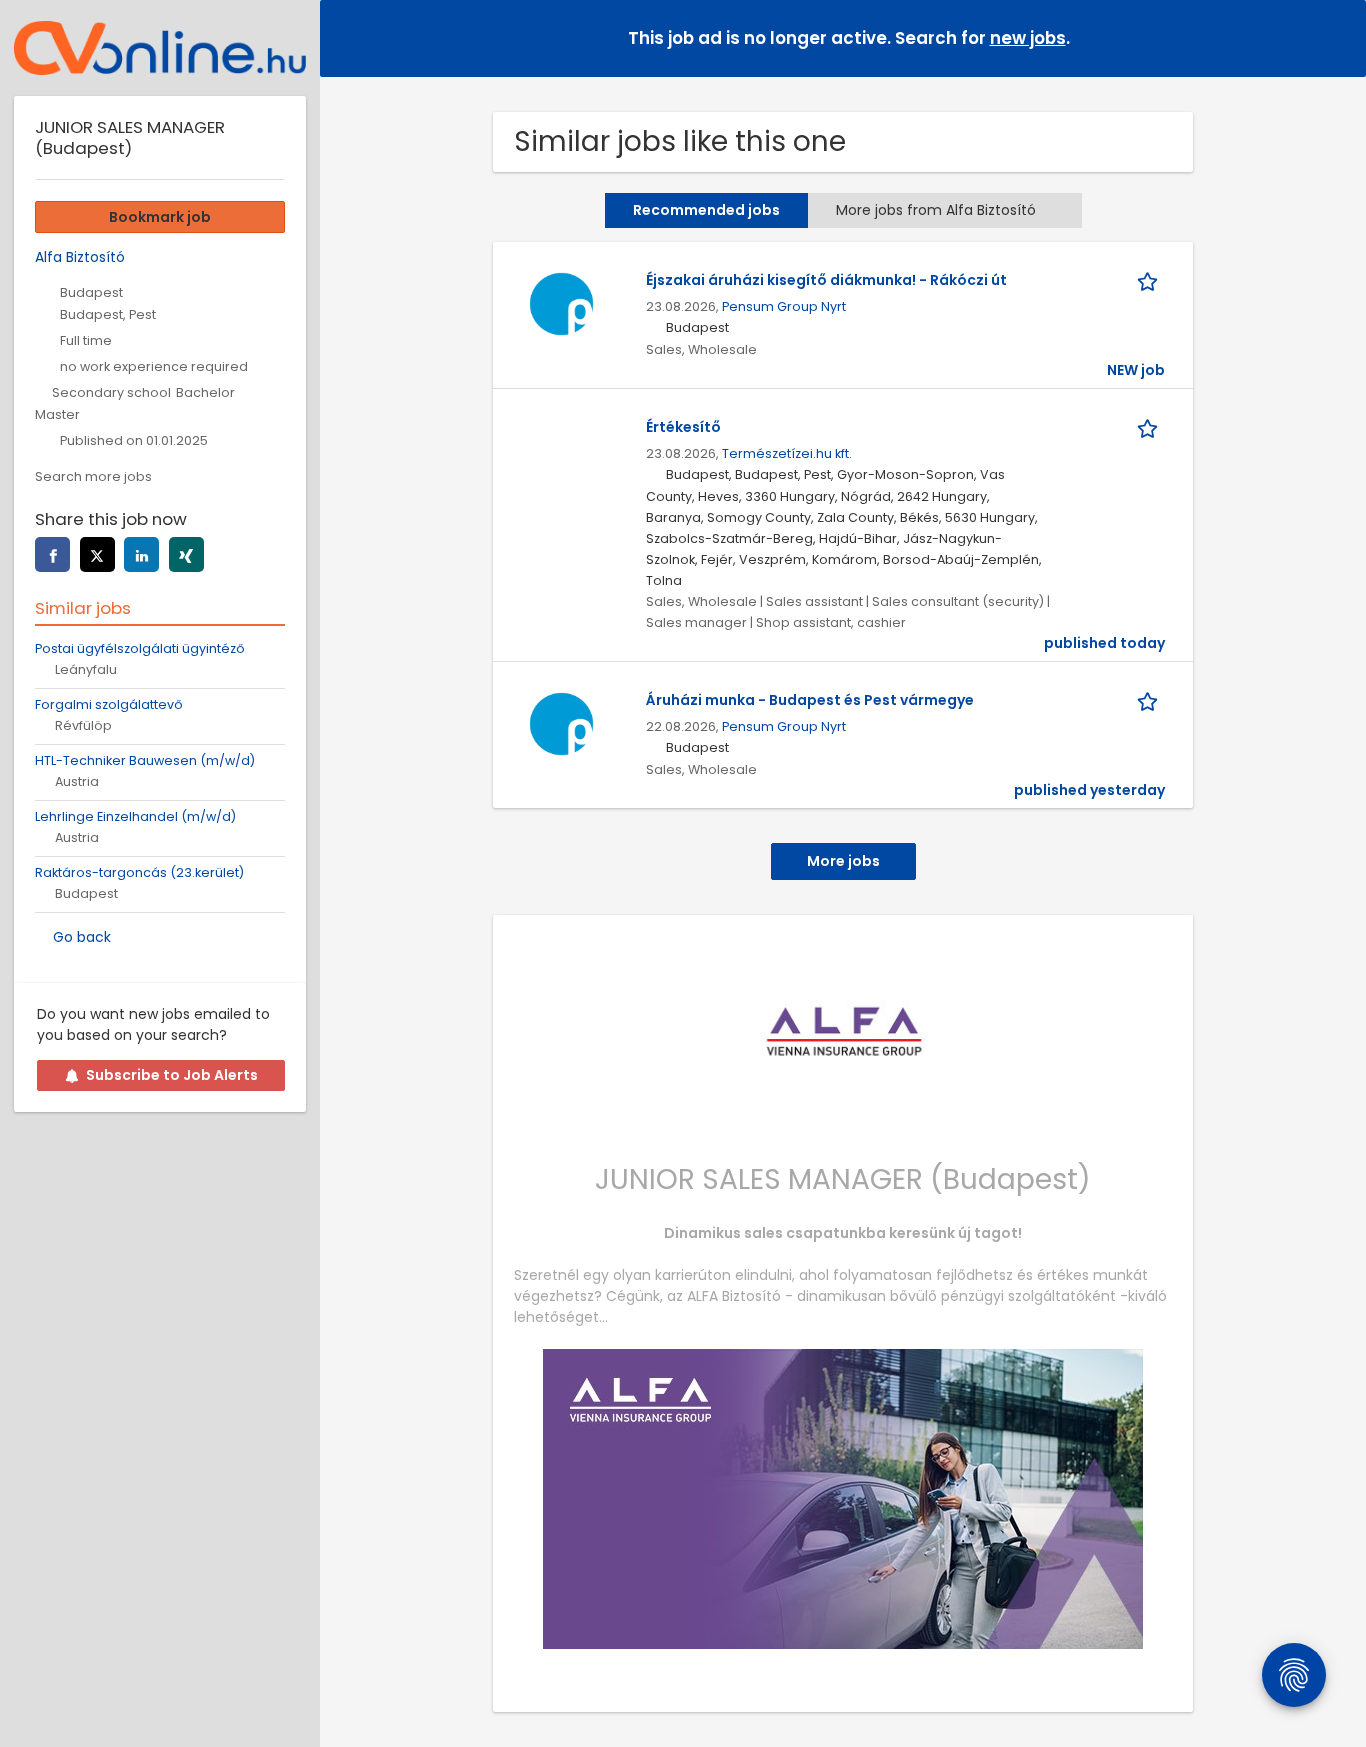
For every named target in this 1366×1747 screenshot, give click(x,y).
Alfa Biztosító (80, 257)
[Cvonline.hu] (160, 48)
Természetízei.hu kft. (787, 453)
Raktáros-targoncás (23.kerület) (139, 872)
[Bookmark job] (1151, 280)
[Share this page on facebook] (52, 554)
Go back (82, 937)
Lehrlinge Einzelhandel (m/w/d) (135, 816)
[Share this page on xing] (186, 554)
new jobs (1028, 38)
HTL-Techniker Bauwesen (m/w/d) (145, 760)
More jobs (843, 861)
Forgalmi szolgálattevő (109, 704)
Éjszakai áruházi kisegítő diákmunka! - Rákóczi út (826, 280)
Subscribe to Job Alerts (172, 1075)
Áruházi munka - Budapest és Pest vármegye (810, 700)
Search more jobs (93, 476)
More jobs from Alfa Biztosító (936, 210)
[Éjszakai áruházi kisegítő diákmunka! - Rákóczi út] (561, 303)
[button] (1335, 37)
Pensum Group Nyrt (784, 306)
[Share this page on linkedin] (141, 554)
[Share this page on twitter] (97, 554)
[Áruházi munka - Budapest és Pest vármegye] (561, 723)
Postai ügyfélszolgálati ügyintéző (140, 648)
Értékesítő (683, 427)
